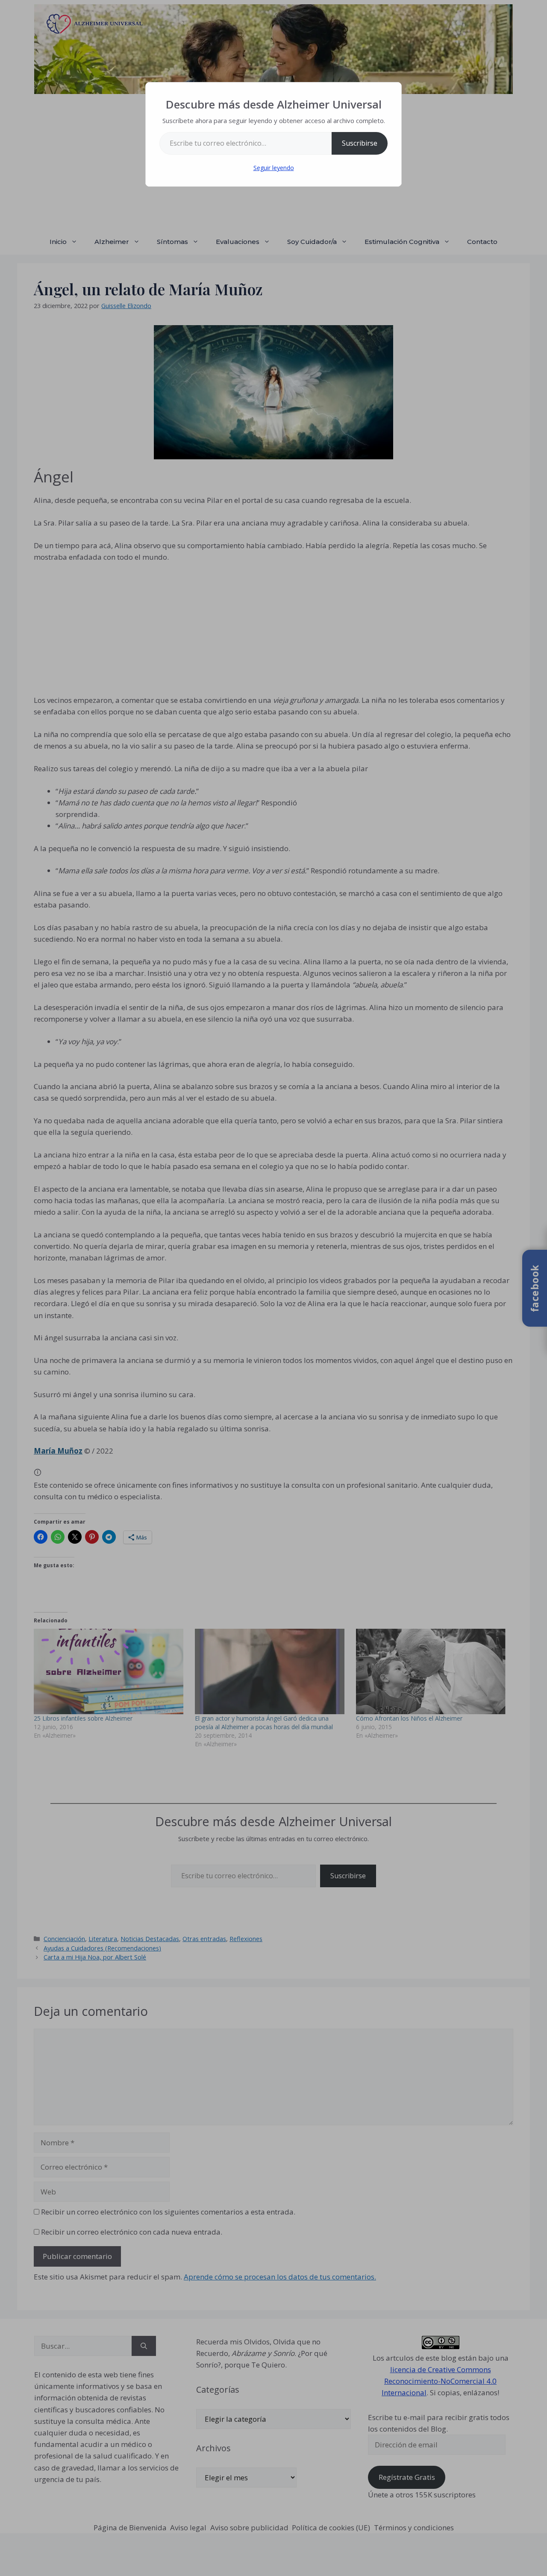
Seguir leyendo (274, 168)
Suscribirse (360, 143)
